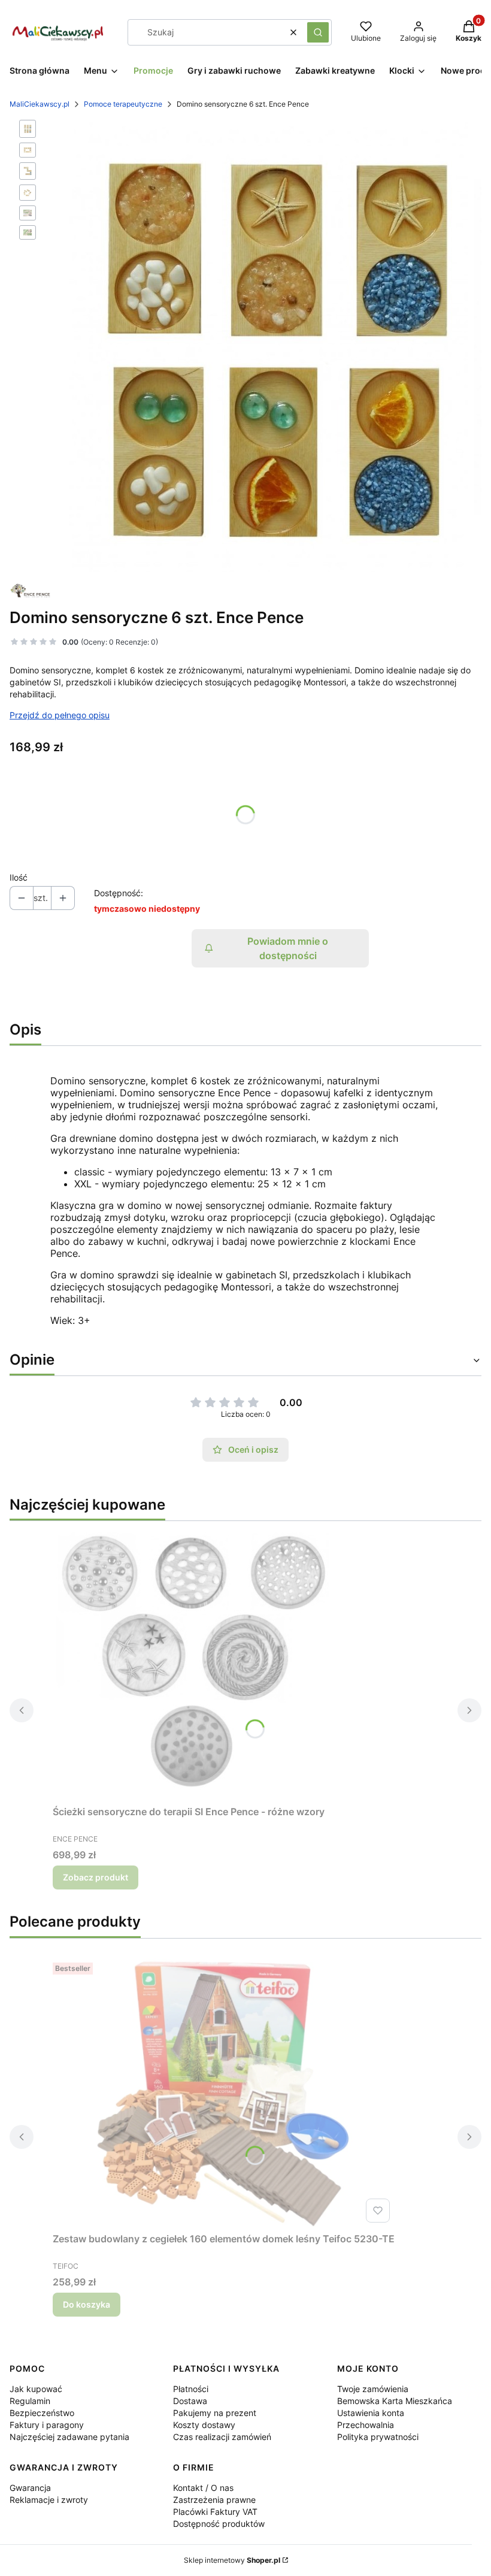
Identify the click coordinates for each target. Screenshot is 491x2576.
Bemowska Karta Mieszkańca (395, 2401)
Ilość (19, 877)
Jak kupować (36, 2389)
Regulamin (30, 2401)
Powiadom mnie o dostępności (288, 948)
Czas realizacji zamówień (222, 2437)
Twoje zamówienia (373, 2389)
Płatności (191, 2389)
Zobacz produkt (96, 1877)
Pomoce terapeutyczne (123, 104)
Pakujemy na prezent (215, 2413)
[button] (318, 32)
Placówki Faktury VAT (215, 2512)
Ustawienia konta (371, 2413)
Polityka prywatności (378, 2437)
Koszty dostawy (204, 2425)
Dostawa (190, 2401)
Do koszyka (87, 2304)
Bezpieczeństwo (42, 2413)
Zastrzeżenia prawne (214, 2500)
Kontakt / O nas (203, 2488)
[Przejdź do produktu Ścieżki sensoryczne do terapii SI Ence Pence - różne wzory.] (202, 1665)
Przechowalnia (366, 2425)
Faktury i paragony (47, 2425)
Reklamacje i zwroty (49, 2500)
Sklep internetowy (232, 2560)
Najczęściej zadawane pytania (69, 2437)
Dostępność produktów (219, 2524)
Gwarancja (30, 2488)
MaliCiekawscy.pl (40, 104)
